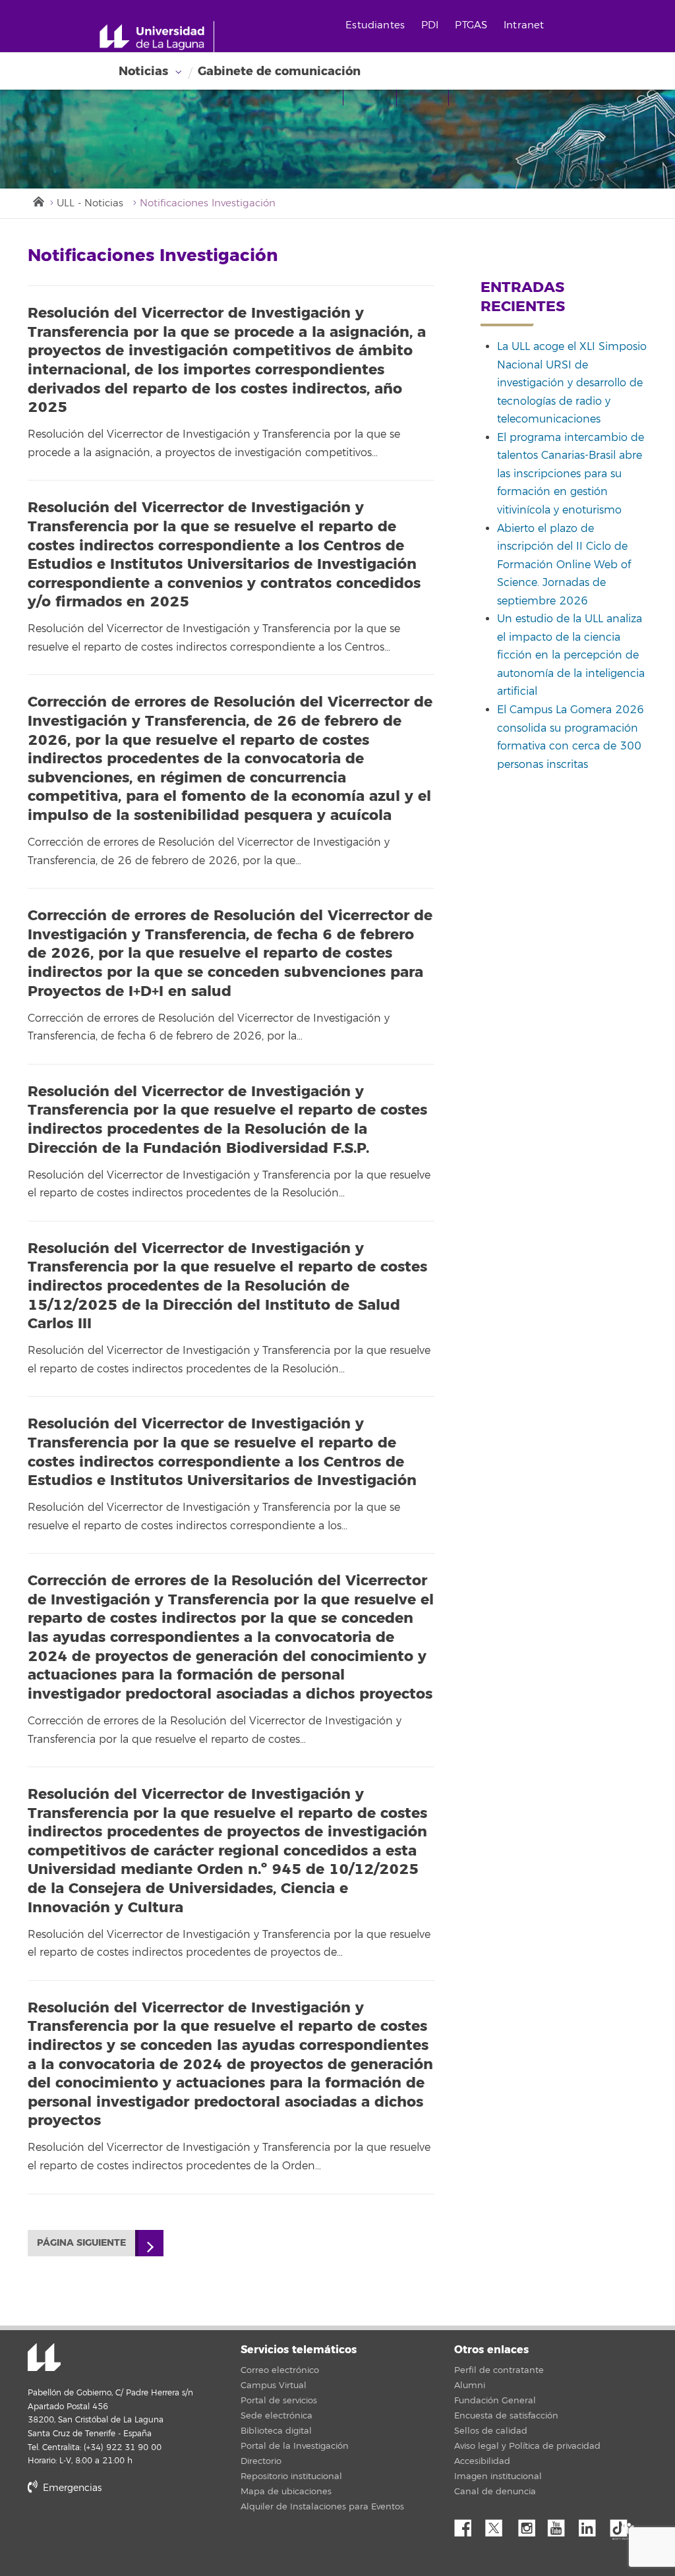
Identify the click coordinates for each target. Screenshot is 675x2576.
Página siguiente (81, 2243)
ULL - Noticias (90, 203)
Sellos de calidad (491, 2431)
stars (127, 2533)
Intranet (524, 25)
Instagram (530, 2525)
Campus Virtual (274, 2386)
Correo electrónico (280, 2370)
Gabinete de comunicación (279, 71)
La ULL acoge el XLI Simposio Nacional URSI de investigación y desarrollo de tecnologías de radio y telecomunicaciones (572, 383)
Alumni (470, 2386)
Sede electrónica (277, 2416)
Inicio (38, 200)
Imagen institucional (498, 2476)
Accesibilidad (482, 2461)
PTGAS (471, 25)
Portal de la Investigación (295, 2446)
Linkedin (592, 2525)
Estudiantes (375, 25)
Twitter (499, 2525)
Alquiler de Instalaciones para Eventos (322, 2507)
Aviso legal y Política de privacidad (527, 2446)
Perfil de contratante (499, 2370)
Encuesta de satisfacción (506, 2416)
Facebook (468, 2525)
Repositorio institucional (291, 2476)
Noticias (143, 71)
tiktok (623, 2525)
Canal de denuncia (495, 2492)
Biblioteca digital (276, 2431)
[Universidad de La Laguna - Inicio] (157, 37)
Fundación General (495, 2401)
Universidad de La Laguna (44, 2358)
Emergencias (71, 2488)
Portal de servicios (279, 2401)
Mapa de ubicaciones (286, 2492)
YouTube (561, 2525)
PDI (430, 25)
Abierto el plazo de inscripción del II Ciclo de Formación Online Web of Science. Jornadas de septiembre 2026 (564, 565)
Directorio (261, 2461)
